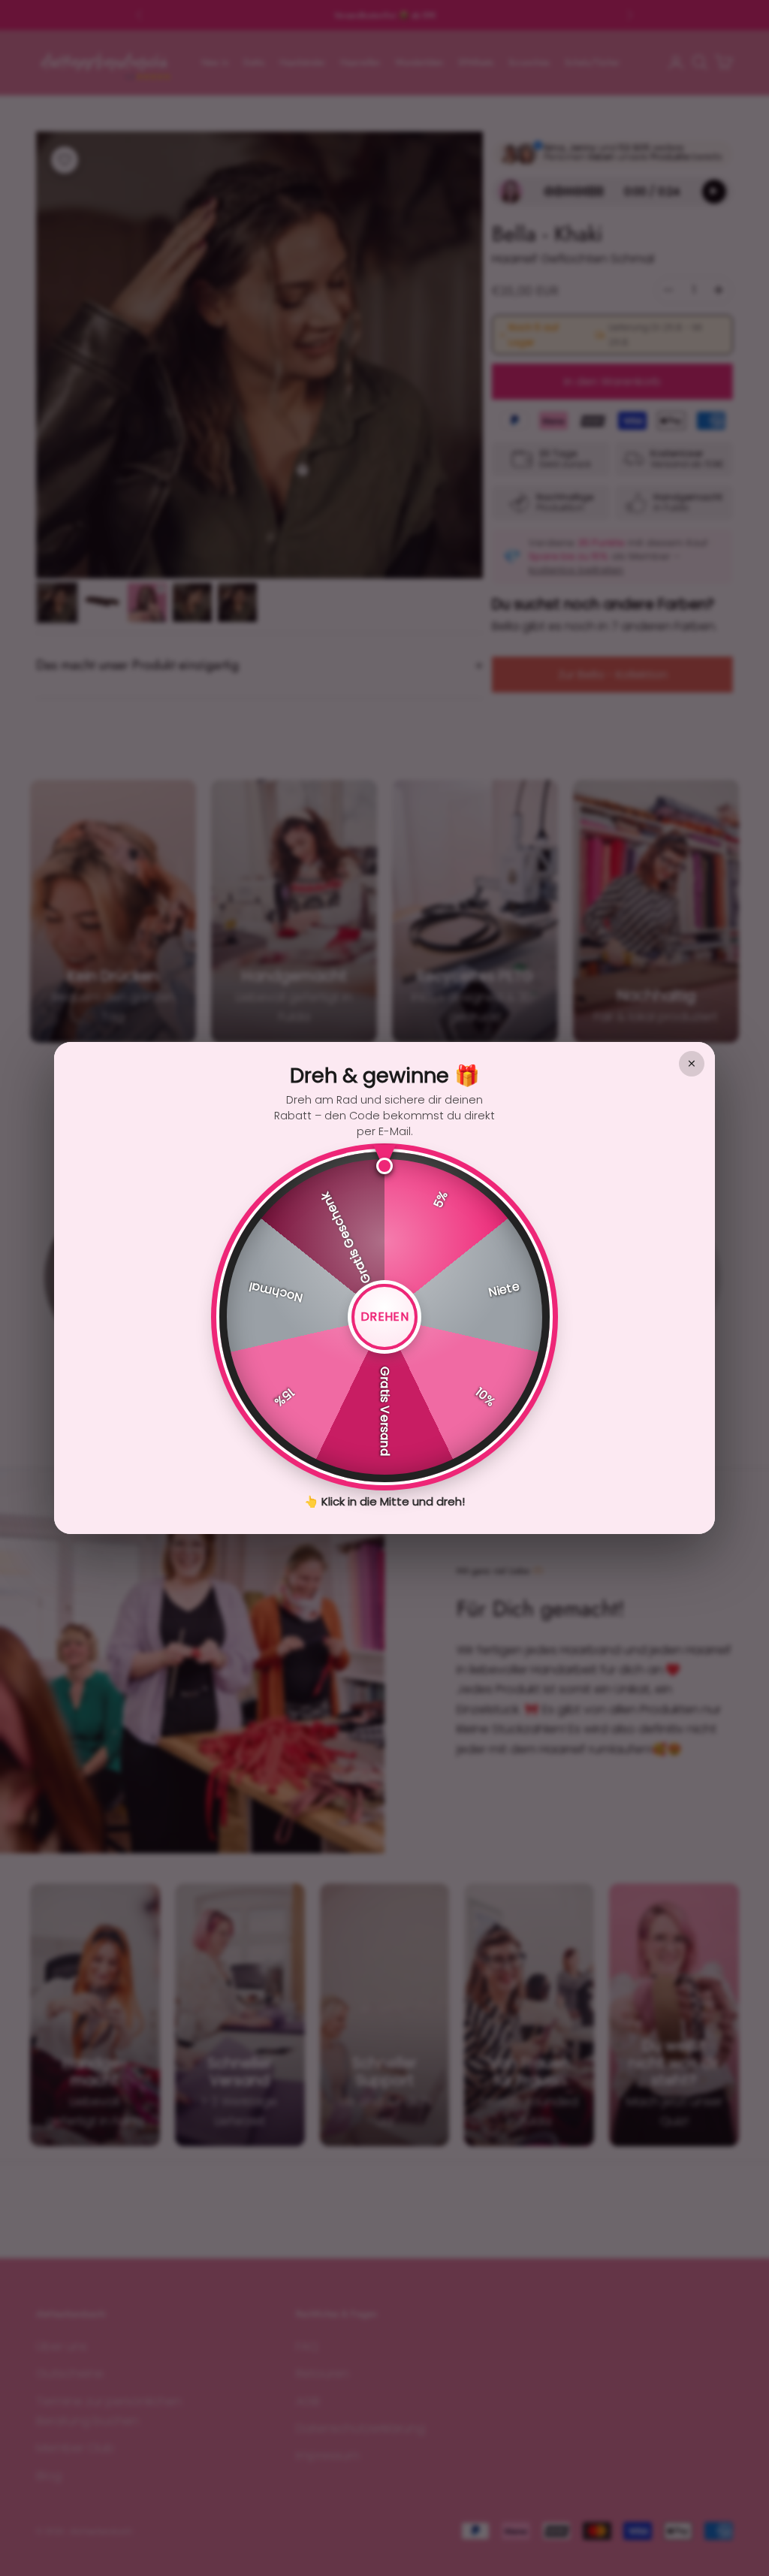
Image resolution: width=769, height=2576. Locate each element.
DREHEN (384, 1317)
